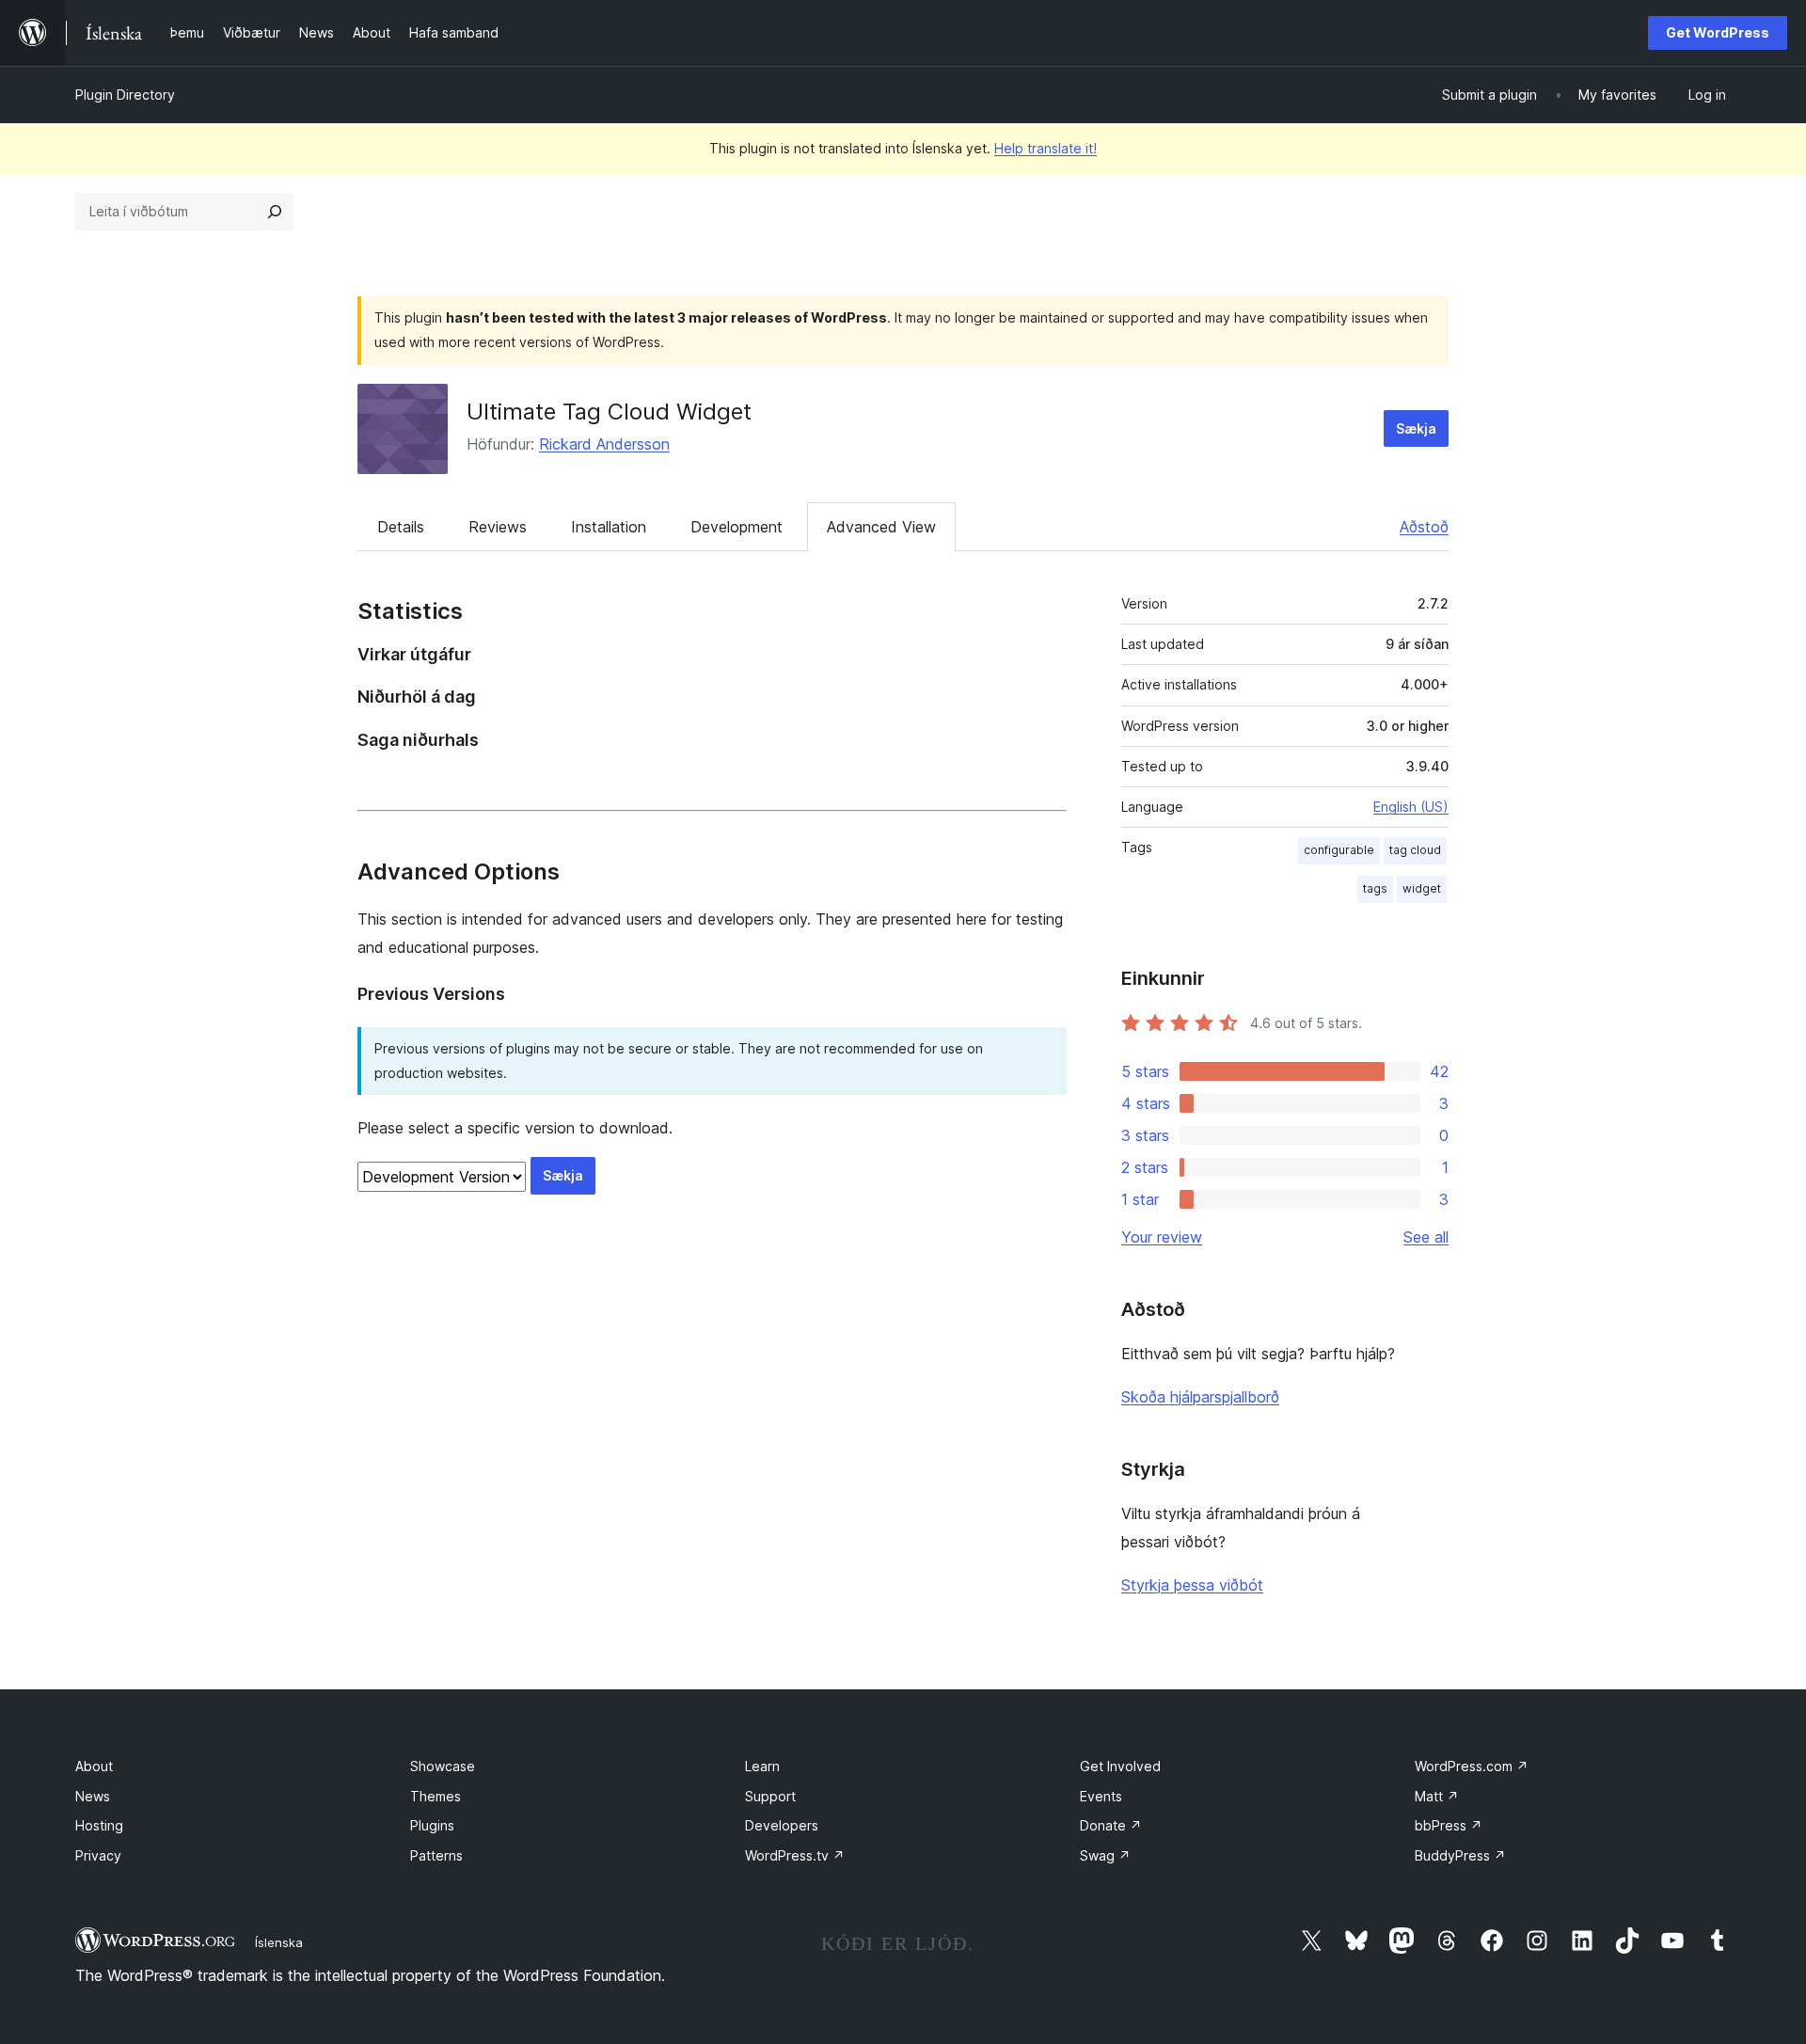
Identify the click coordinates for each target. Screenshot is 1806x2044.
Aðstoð (1424, 527)
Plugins (432, 1825)
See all (1426, 1237)
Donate (1111, 1825)
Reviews (498, 527)
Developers (782, 1825)
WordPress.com (1472, 1766)
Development (737, 527)
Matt (1437, 1796)
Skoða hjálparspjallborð (1200, 1397)
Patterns (436, 1855)
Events (1101, 1796)
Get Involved (1120, 1766)
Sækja (1416, 428)
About (94, 1766)
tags (1375, 888)
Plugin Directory (125, 95)
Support (770, 1796)
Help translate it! (1046, 148)
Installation (609, 527)
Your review (1162, 1237)
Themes (436, 1796)
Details (401, 527)
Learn (762, 1766)
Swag (1105, 1855)
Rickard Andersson (604, 444)
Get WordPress (1718, 32)
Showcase (443, 1766)
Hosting (99, 1825)
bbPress (1449, 1825)
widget (1422, 888)
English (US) (1411, 807)
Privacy (98, 1855)
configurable (1339, 850)
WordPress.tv (795, 1855)
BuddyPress (1460, 1855)
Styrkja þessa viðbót (1192, 1585)
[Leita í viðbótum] (275, 212)
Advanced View (881, 527)
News (93, 1796)
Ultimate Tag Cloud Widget (609, 412)
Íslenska (279, 1942)
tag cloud (1415, 850)
